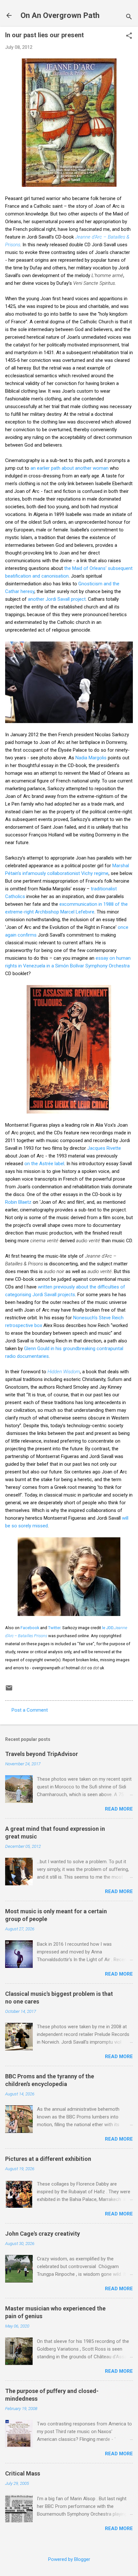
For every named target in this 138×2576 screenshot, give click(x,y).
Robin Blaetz (18, 1202)
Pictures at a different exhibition (48, 2159)
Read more (119, 1809)
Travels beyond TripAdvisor (42, 1754)
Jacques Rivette (104, 1148)
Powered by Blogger (69, 2559)
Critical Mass (23, 2473)
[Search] (129, 17)
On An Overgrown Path (60, 15)
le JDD (108, 1628)
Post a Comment (30, 1710)
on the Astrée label (44, 1164)
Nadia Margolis (91, 758)
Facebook (30, 1628)
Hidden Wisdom (64, 1372)
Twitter (54, 1628)
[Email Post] (9, 1690)
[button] (129, 36)
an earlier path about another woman (69, 468)
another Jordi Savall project (57, 599)
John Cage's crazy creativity (43, 2234)
